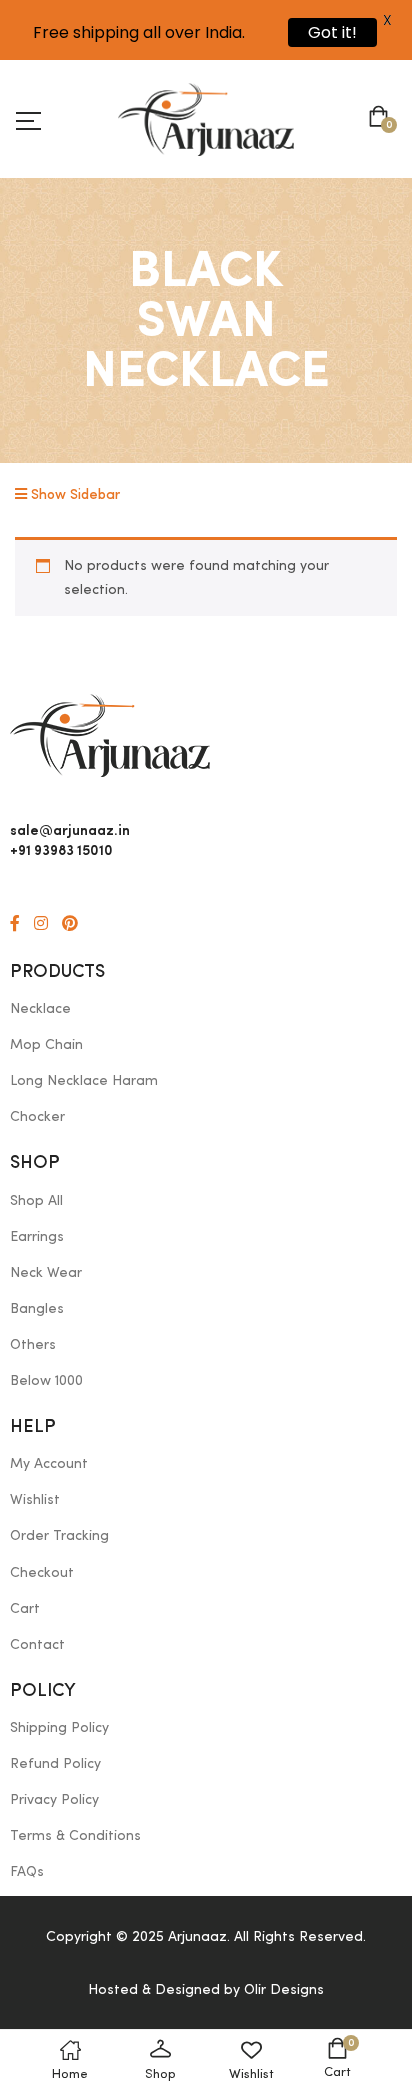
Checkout (42, 1573)
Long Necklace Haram (84, 1081)
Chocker (37, 1117)
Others (33, 1345)
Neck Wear (46, 1273)
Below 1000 (46, 1381)
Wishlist (35, 1500)
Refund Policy (55, 1764)
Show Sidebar (73, 495)
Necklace (40, 1009)
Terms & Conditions (75, 1836)
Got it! (332, 32)
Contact (37, 1645)
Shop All (36, 1201)
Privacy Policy (54, 1800)
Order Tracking (59, 1536)
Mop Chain (46, 1045)
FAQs (27, 1872)
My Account (49, 1464)
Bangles (37, 1309)
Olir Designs (284, 1990)
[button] (382, 119)
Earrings (37, 1237)
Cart (25, 1609)
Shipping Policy (59, 1728)
